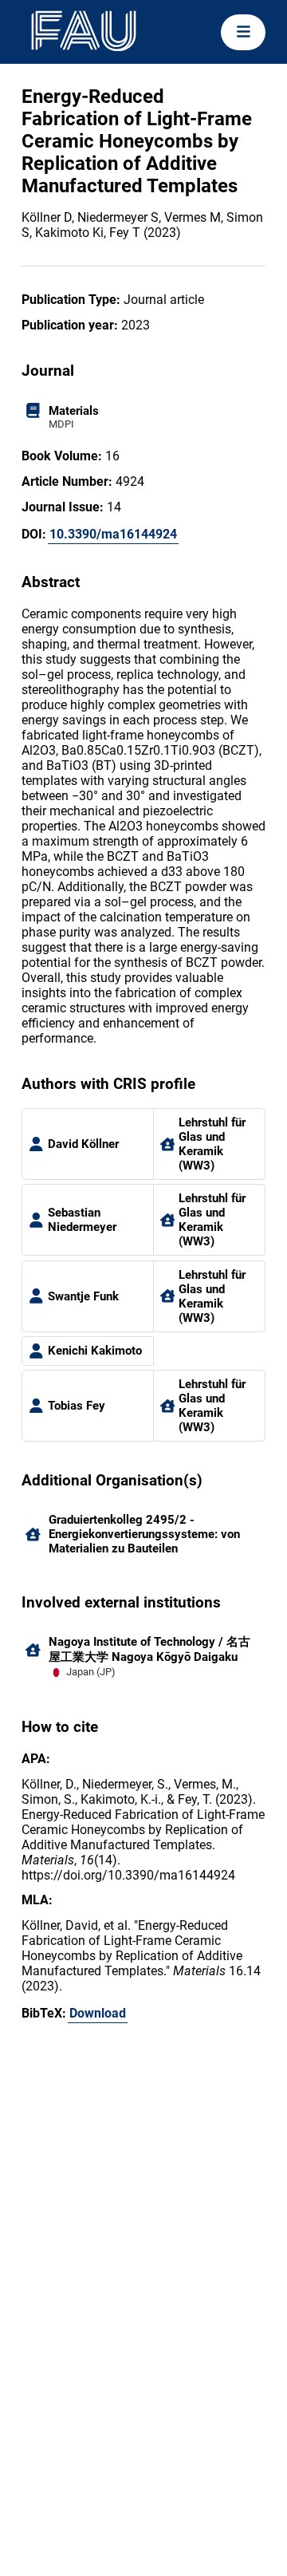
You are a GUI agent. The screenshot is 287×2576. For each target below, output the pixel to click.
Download (98, 2013)
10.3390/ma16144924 (113, 534)
